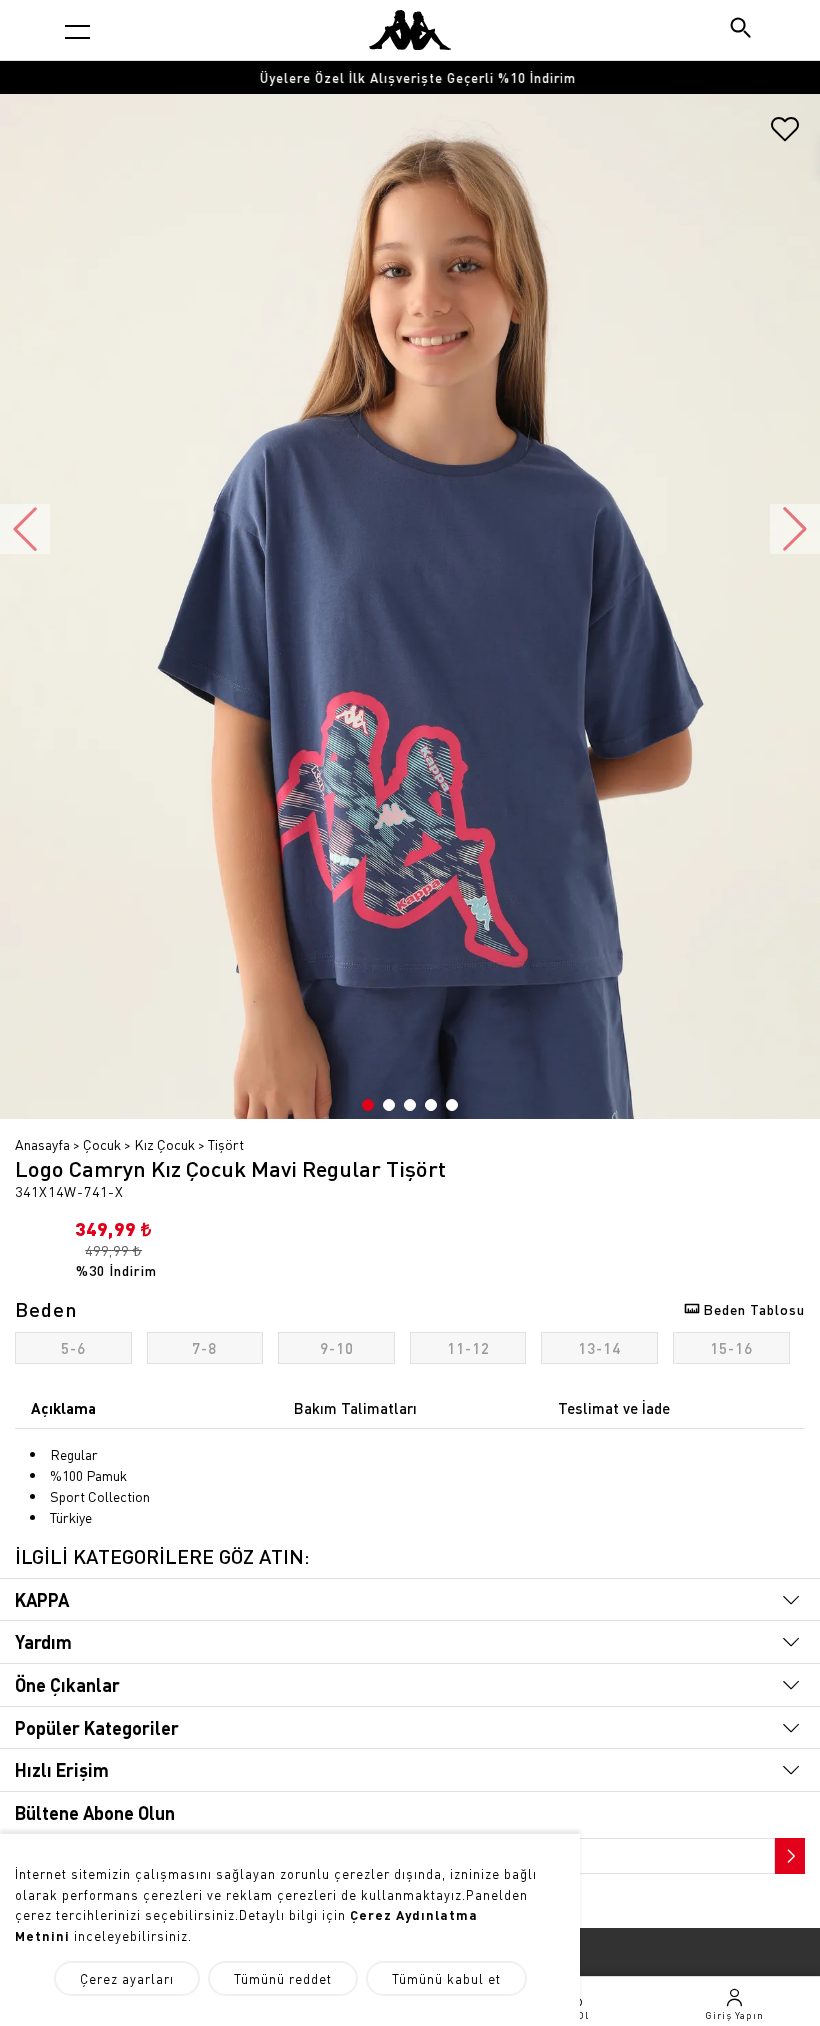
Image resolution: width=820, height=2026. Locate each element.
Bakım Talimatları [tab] (355, 1408)
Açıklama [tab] (63, 1408)
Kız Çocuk (164, 1144)
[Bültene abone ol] (788, 1851)
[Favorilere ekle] (785, 136)
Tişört (226, 1144)
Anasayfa (42, 1144)
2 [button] (389, 1105)
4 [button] (431, 1105)
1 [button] (368, 1105)
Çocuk (102, 1144)
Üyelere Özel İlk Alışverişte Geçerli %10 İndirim (410, 77)
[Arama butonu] (742, 29)
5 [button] (452, 1105)
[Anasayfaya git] (410, 30)
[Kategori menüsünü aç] (77, 31)
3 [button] (410, 1105)
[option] (410, 77)
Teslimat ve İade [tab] (614, 1408)
